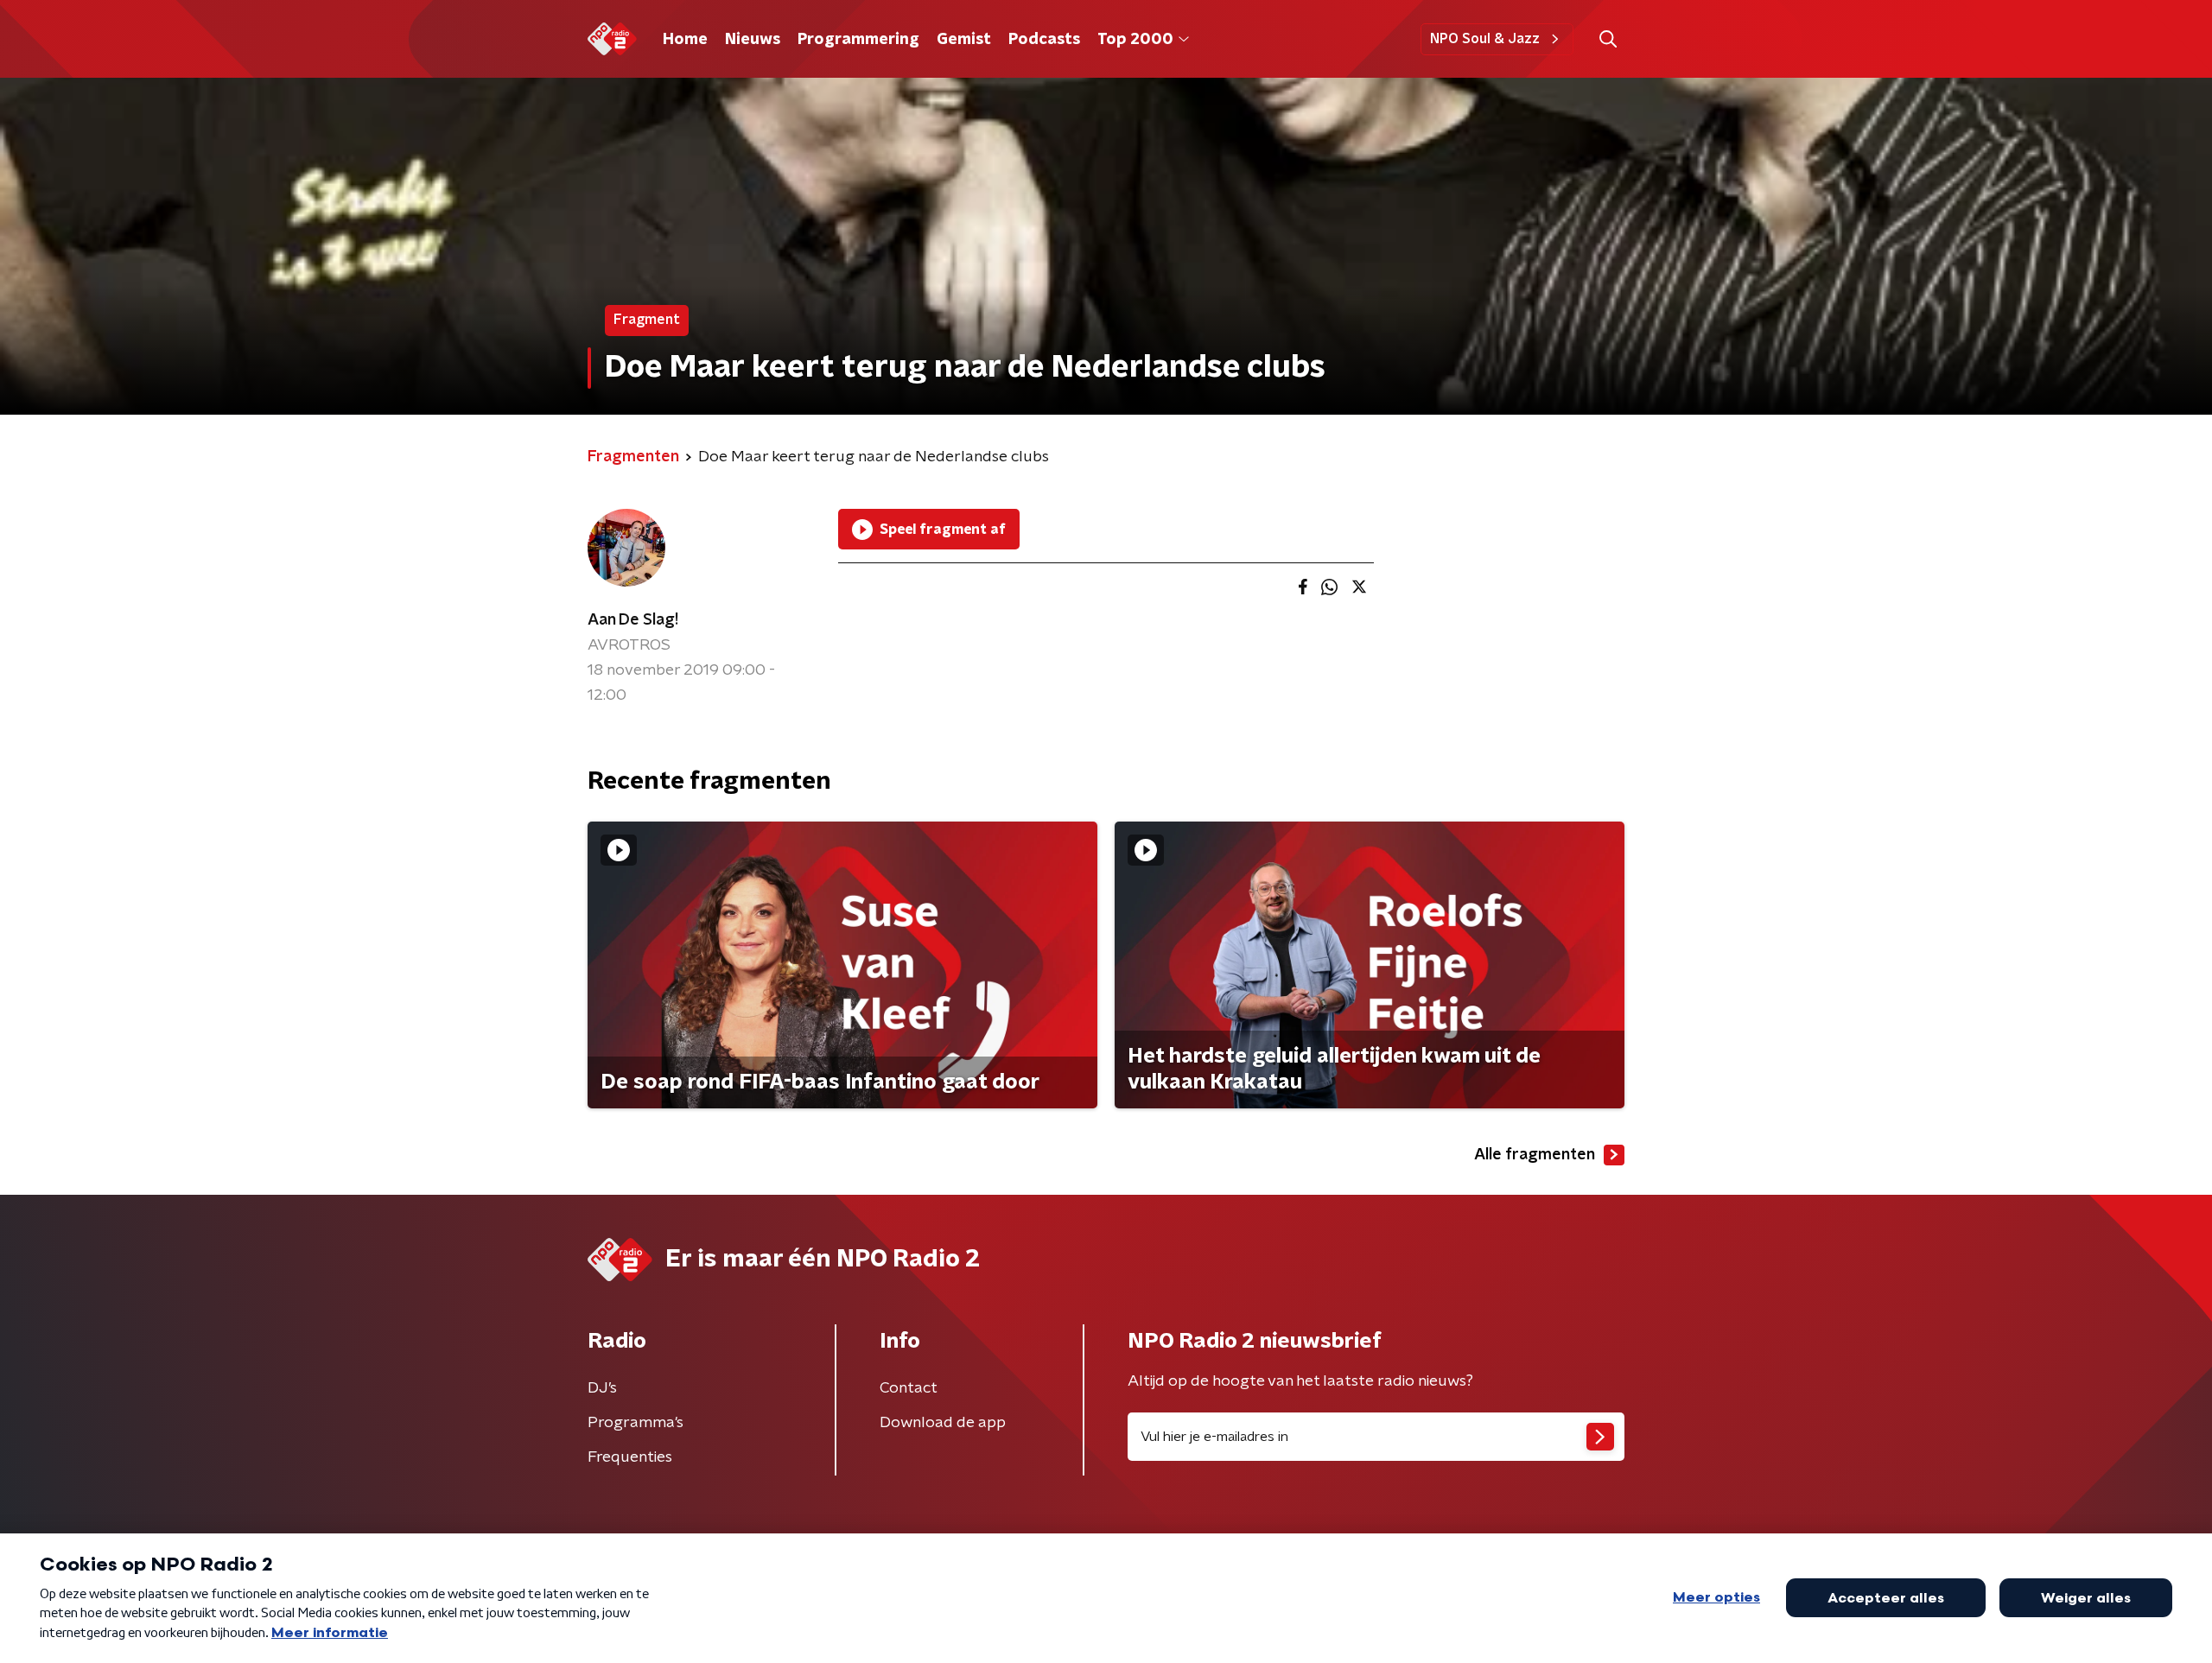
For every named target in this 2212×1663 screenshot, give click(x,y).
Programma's (636, 1423)
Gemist (964, 40)
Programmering (858, 40)
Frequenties (630, 1457)
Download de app (943, 1423)
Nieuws (753, 40)
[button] (1608, 39)
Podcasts (1044, 40)
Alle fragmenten (1535, 1155)
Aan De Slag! (633, 620)
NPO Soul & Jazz (1485, 39)
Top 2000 (1135, 40)
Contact (909, 1388)
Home (685, 40)
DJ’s (602, 1388)
